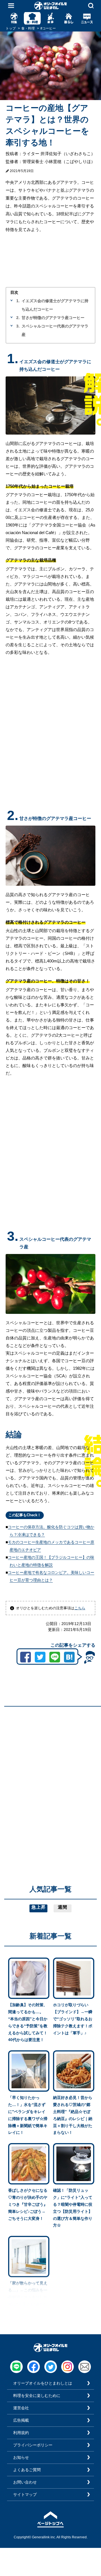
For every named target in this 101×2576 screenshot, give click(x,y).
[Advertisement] (50, 1761)
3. (18, 326)
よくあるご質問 (27, 2470)
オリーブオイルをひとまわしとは (43, 2383)
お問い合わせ (25, 2482)
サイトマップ (25, 2494)
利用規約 (21, 2433)
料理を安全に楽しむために (37, 2396)
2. (18, 318)
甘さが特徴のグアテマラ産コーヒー (53, 318)
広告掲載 (21, 2420)
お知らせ (21, 2457)
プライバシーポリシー (33, 2445)
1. (18, 301)
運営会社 (21, 2408)
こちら (80, 1608)
